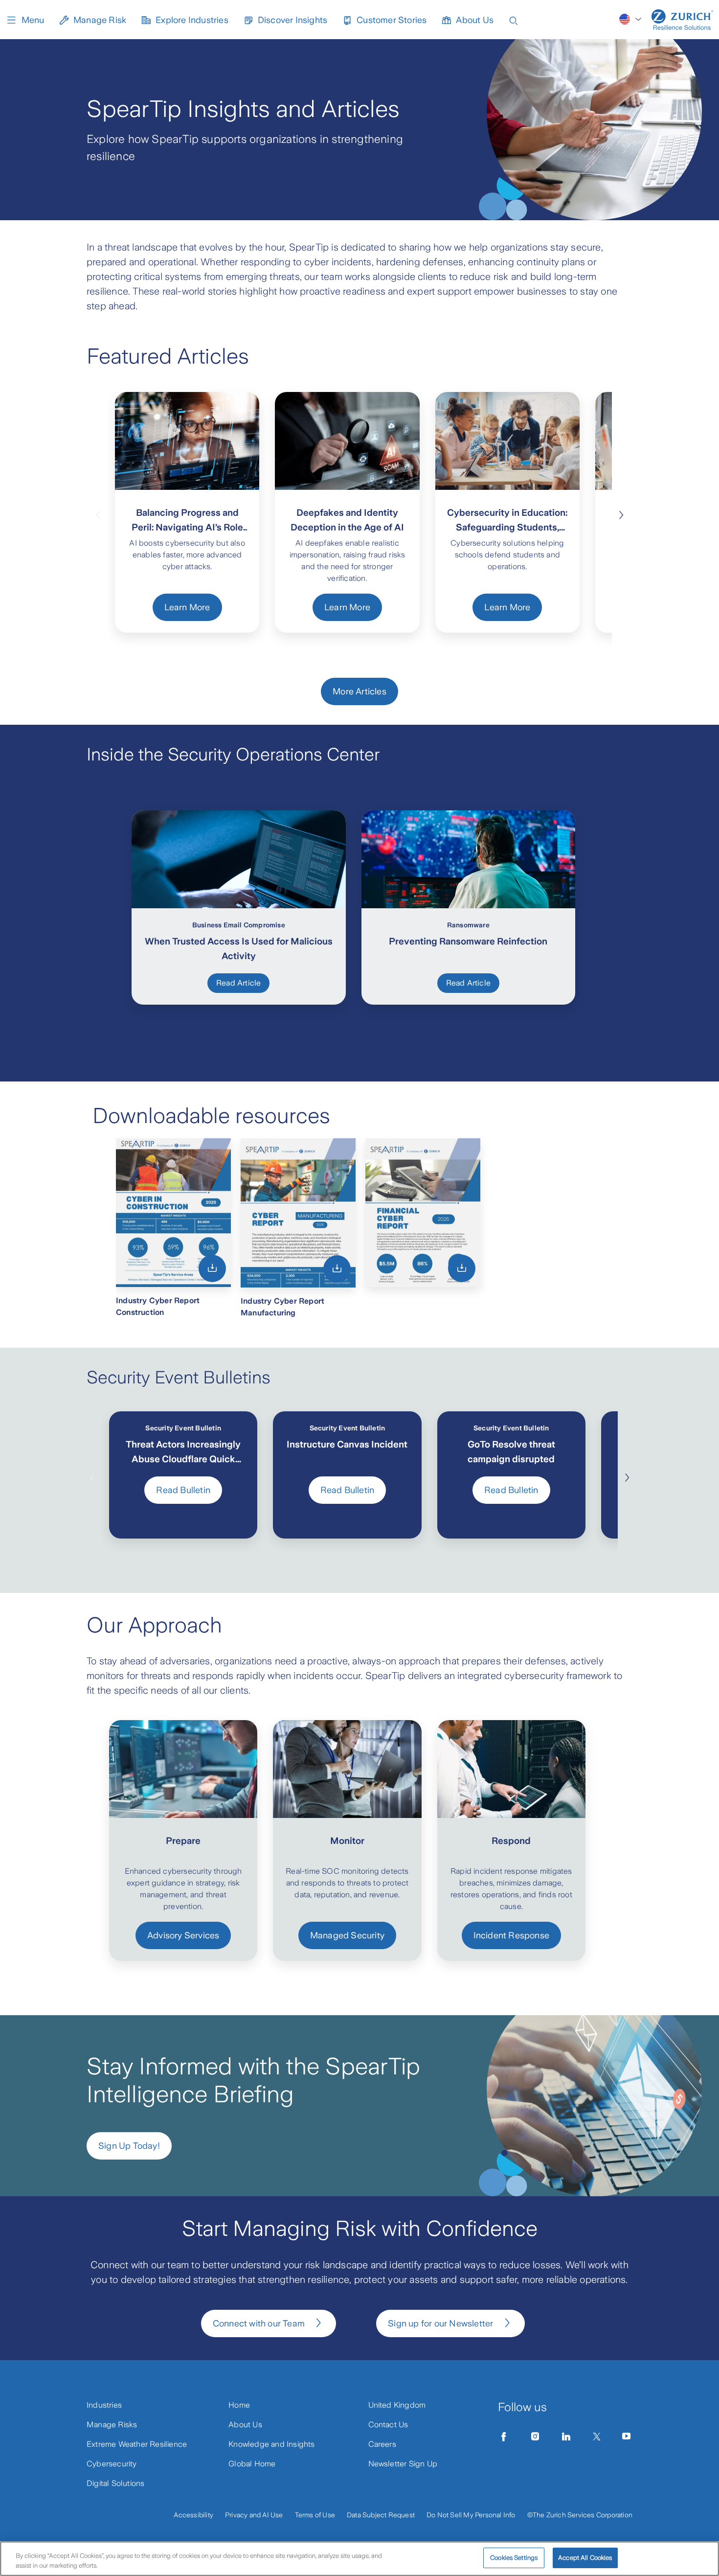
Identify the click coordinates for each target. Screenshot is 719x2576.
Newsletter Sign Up (403, 2464)
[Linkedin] (566, 2437)
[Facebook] (504, 2437)
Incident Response (511, 1935)
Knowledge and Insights (271, 2444)
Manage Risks (112, 2425)
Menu (33, 20)
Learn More (187, 607)
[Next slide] (621, 514)
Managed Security (347, 1935)
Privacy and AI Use (254, 2515)
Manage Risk (100, 20)
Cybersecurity (112, 2464)
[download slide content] (212, 1268)
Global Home (252, 2464)
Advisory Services (183, 1935)
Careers (382, 2444)
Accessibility (193, 2515)
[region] (359, 2559)
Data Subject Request (381, 2515)
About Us (475, 20)
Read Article (238, 983)
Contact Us (388, 2425)
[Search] (514, 20)
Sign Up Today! (129, 2146)
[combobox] (631, 19)
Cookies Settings (514, 2558)
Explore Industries (192, 20)
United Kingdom (397, 2405)
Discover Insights (292, 20)
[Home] (682, 20)
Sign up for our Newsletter (440, 2323)
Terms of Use (315, 2515)
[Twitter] (597, 2437)
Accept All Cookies (585, 2558)
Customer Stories (392, 20)
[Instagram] (535, 2437)
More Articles (359, 691)
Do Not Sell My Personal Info (471, 2515)
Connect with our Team (259, 2323)
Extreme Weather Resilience (137, 2444)
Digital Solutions (115, 2483)
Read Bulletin (183, 1490)
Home (239, 2405)
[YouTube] (627, 2437)
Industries (104, 2405)
